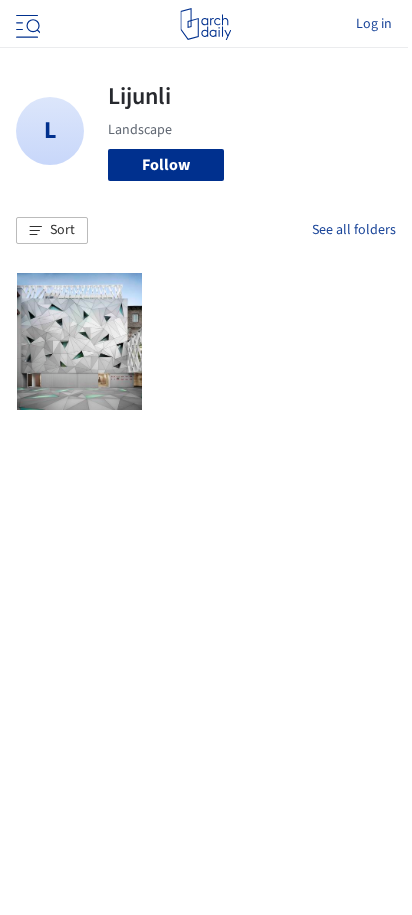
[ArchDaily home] (205, 24)
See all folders (354, 230)
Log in (374, 24)
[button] (52, 231)
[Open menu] (26, 24)
